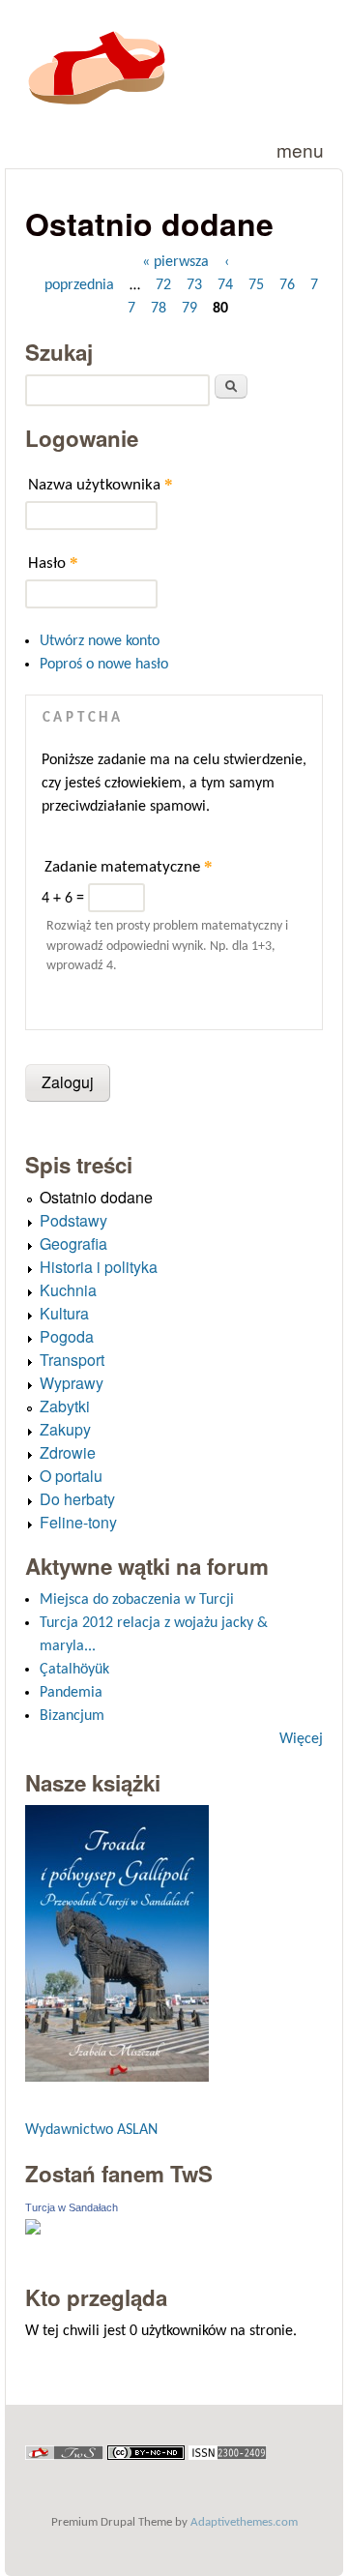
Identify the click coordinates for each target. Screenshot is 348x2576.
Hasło (53, 563)
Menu (300, 149)
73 (194, 285)
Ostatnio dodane (96, 1197)
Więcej (301, 1739)
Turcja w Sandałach (72, 2207)
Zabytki (65, 1406)
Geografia (73, 1244)
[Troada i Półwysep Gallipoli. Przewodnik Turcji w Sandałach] (117, 2077)
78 (159, 309)
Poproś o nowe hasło (104, 665)
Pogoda (67, 1336)
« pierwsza (175, 262)
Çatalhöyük (74, 1670)
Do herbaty (77, 1499)
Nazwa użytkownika (101, 484)
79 (189, 309)
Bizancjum (72, 1716)
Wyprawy (72, 1383)
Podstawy (73, 1220)
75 (256, 285)
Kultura (64, 1313)
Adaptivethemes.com (244, 2522)
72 (163, 285)
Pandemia (71, 1693)
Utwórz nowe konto (100, 641)
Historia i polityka (99, 1267)
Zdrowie (68, 1452)
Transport (72, 1360)
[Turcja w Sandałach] (33, 2231)
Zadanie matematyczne (129, 866)
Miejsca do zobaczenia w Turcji (137, 1600)
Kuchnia (68, 1290)
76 (287, 285)
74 (225, 285)
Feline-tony (78, 1522)
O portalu (71, 1476)
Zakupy (65, 1429)
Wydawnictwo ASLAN (91, 2130)
